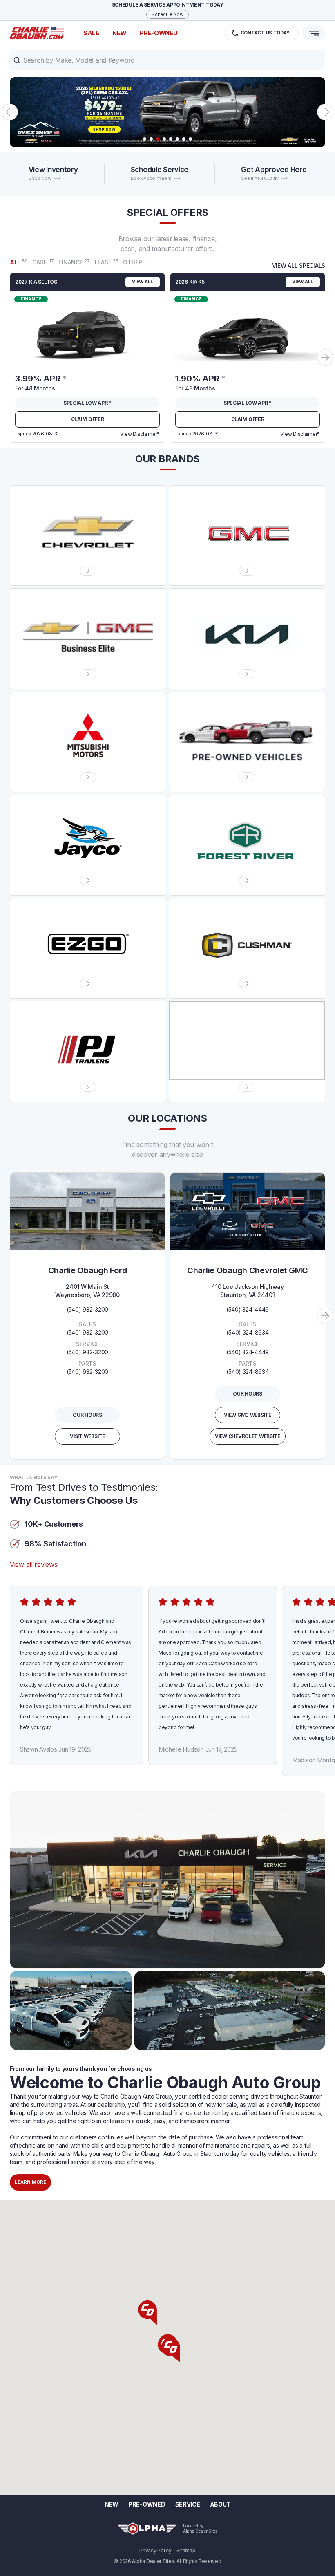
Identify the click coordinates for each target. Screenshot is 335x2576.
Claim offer (88, 419)
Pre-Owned (147, 2504)
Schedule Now (167, 14)
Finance (74, 262)
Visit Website (87, 1436)
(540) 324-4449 (248, 1352)
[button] (167, 60)
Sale (91, 33)
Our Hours (87, 1415)
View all (143, 282)
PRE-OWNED (159, 33)
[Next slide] (325, 112)
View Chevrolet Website (248, 1436)
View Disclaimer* (140, 434)
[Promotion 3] (167, 112)
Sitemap (186, 2551)
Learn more (30, 2182)
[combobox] (167, 60)
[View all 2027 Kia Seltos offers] (87, 329)
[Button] (88, 571)
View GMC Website (248, 1415)
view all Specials (299, 265)
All (19, 262)
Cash (43, 262)
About (220, 2504)
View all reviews (34, 1564)
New (112, 2504)
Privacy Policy (155, 2551)
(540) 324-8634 (247, 1332)
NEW (119, 33)
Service (188, 2504)
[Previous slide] (10, 112)
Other (134, 262)
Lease (107, 262)
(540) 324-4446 (248, 1309)
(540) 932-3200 (87, 1309)
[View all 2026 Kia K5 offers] (248, 329)
